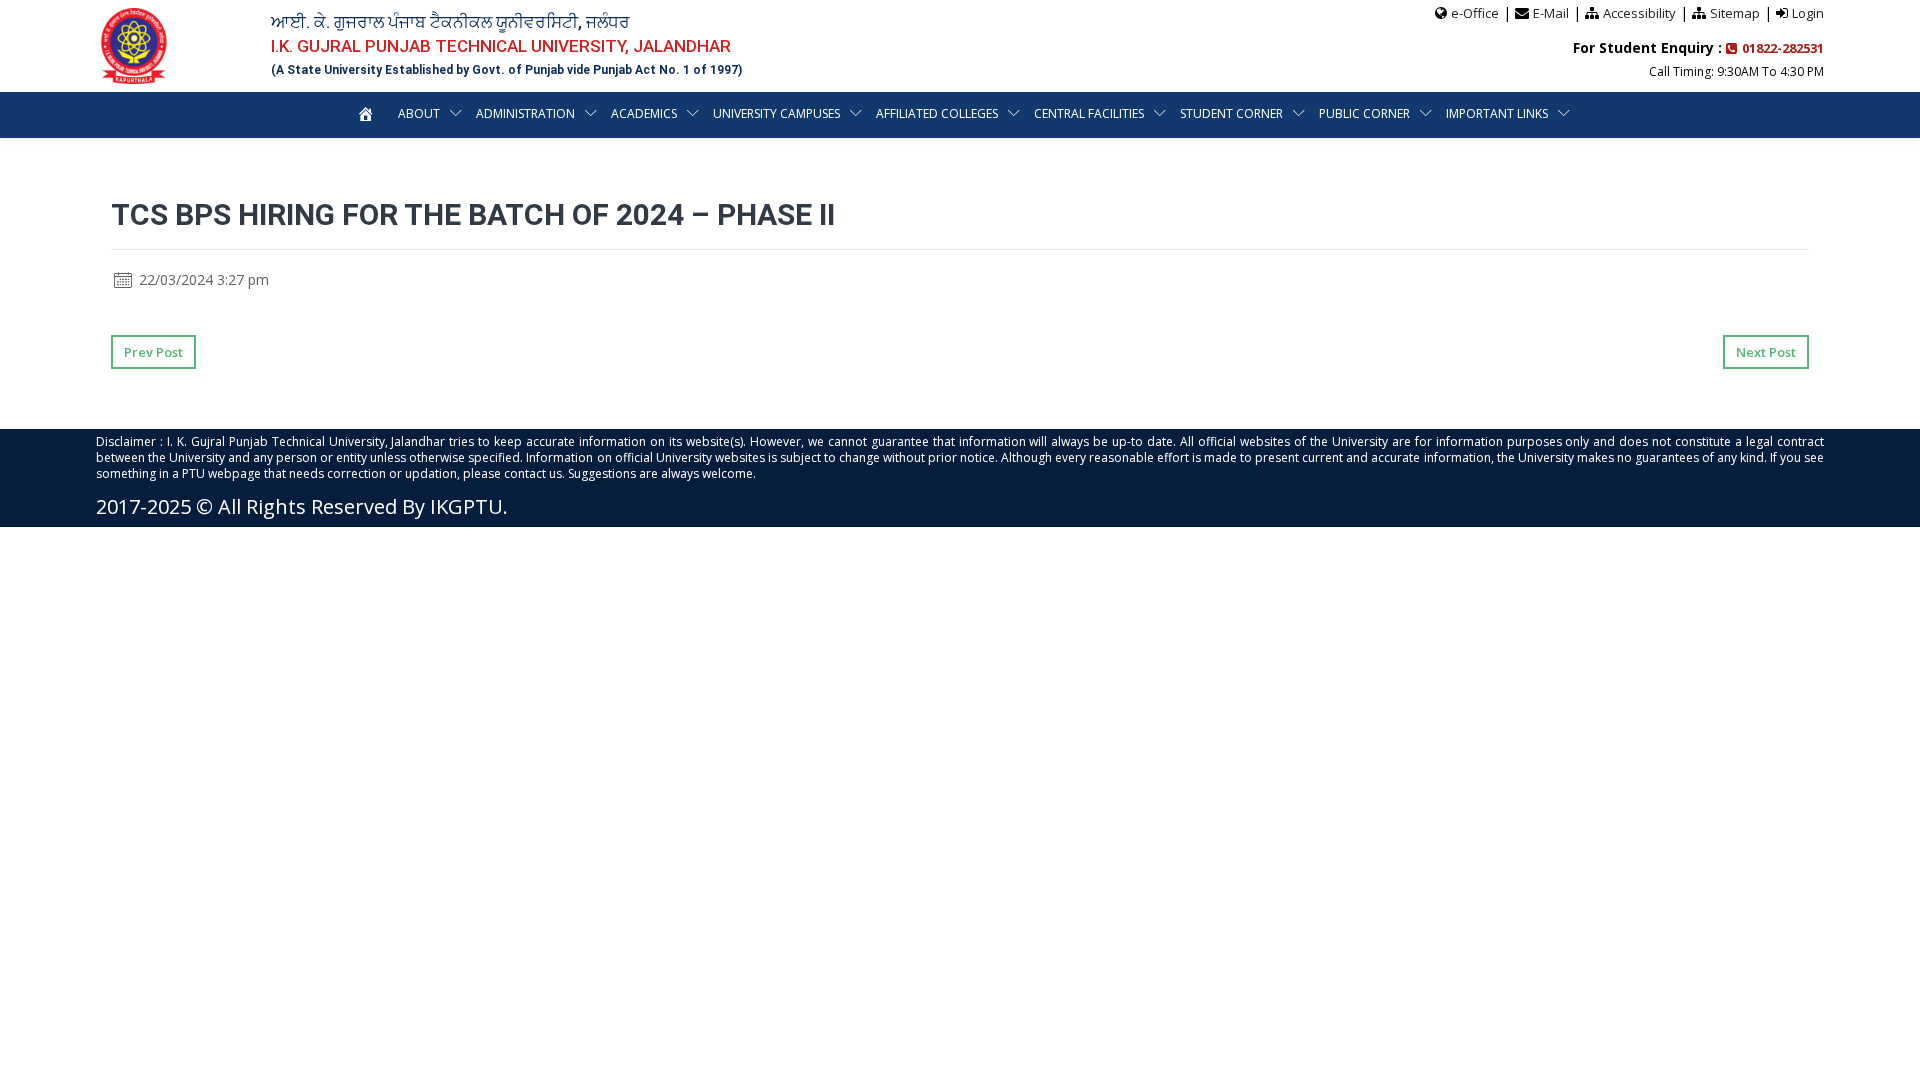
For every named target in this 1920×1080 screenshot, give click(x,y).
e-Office (1475, 13)
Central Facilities (1089, 113)
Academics (644, 113)
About (419, 113)
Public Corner (1364, 113)
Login (1808, 13)
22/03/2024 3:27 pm (202, 279)
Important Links (1497, 113)
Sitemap (1735, 13)
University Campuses (776, 113)
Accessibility (1639, 13)
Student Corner (1231, 113)
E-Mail (1551, 13)
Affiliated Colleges (937, 113)
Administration (525, 113)
